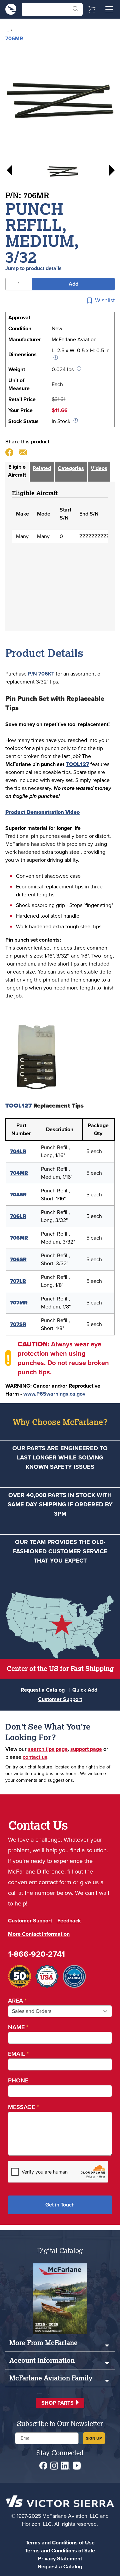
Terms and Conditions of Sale (60, 2551)
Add (73, 284)
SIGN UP (94, 2438)
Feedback (69, 1921)
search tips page (48, 1749)
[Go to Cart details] (92, 9)
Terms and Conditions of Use (60, 2543)
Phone (18, 2080)
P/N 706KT (41, 674)
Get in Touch (60, 2205)
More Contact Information (39, 1934)
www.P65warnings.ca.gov (54, 1394)
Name (18, 2027)
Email (18, 2054)
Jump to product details (33, 268)
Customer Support (60, 1699)
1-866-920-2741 (36, 1954)
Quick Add (85, 1690)
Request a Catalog (43, 1690)
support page (86, 1749)
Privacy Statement (60, 2559)
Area (17, 2001)
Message (23, 2107)
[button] (60, 2403)
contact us (35, 1757)
